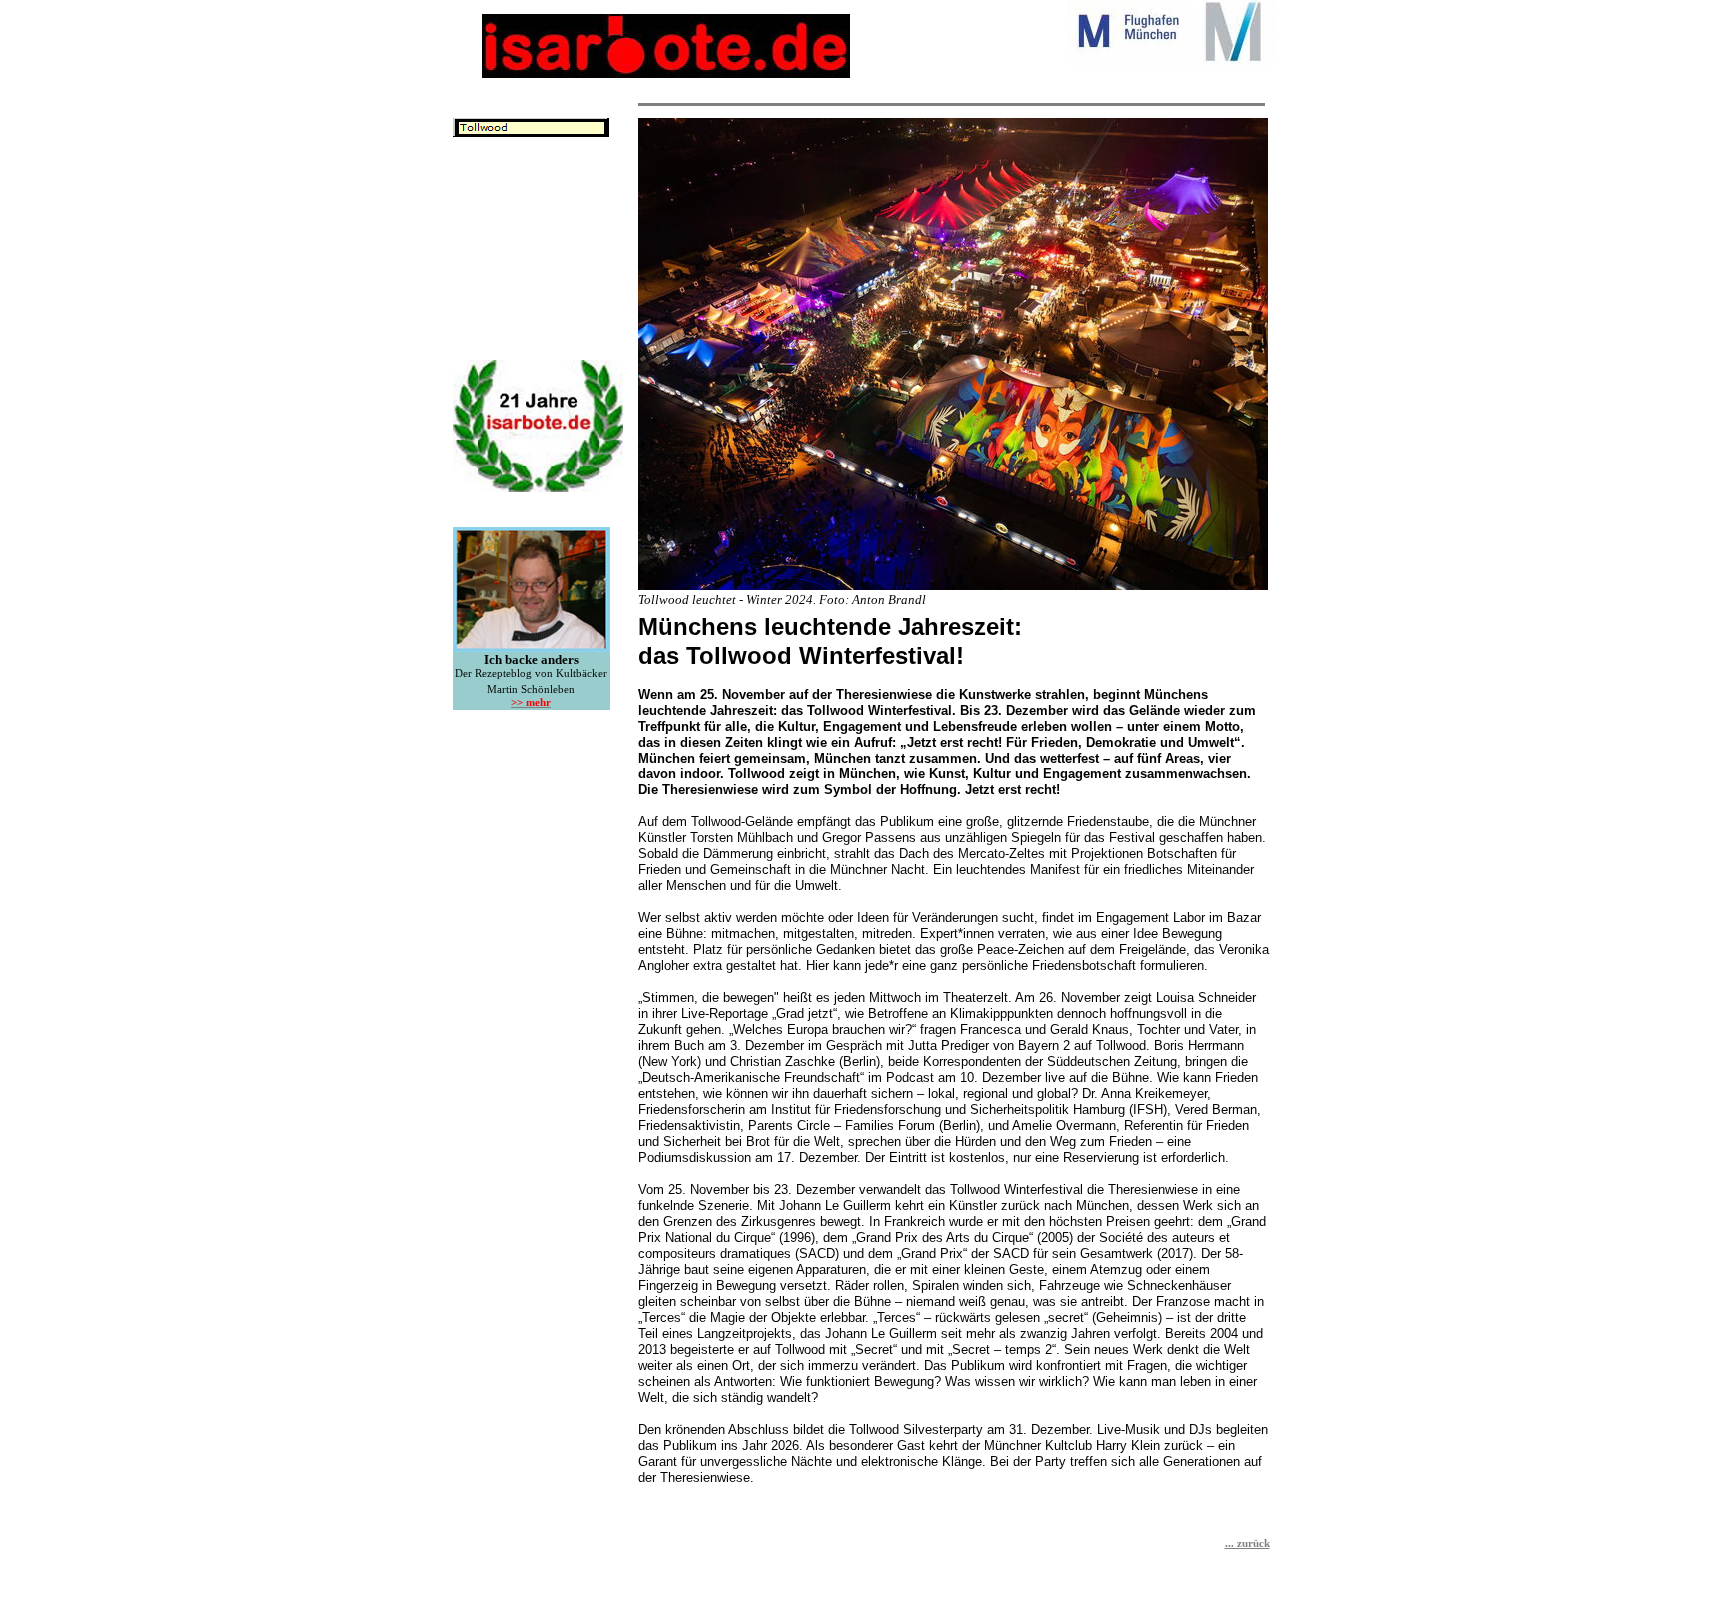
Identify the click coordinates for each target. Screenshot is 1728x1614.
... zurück (1247, 1543)
